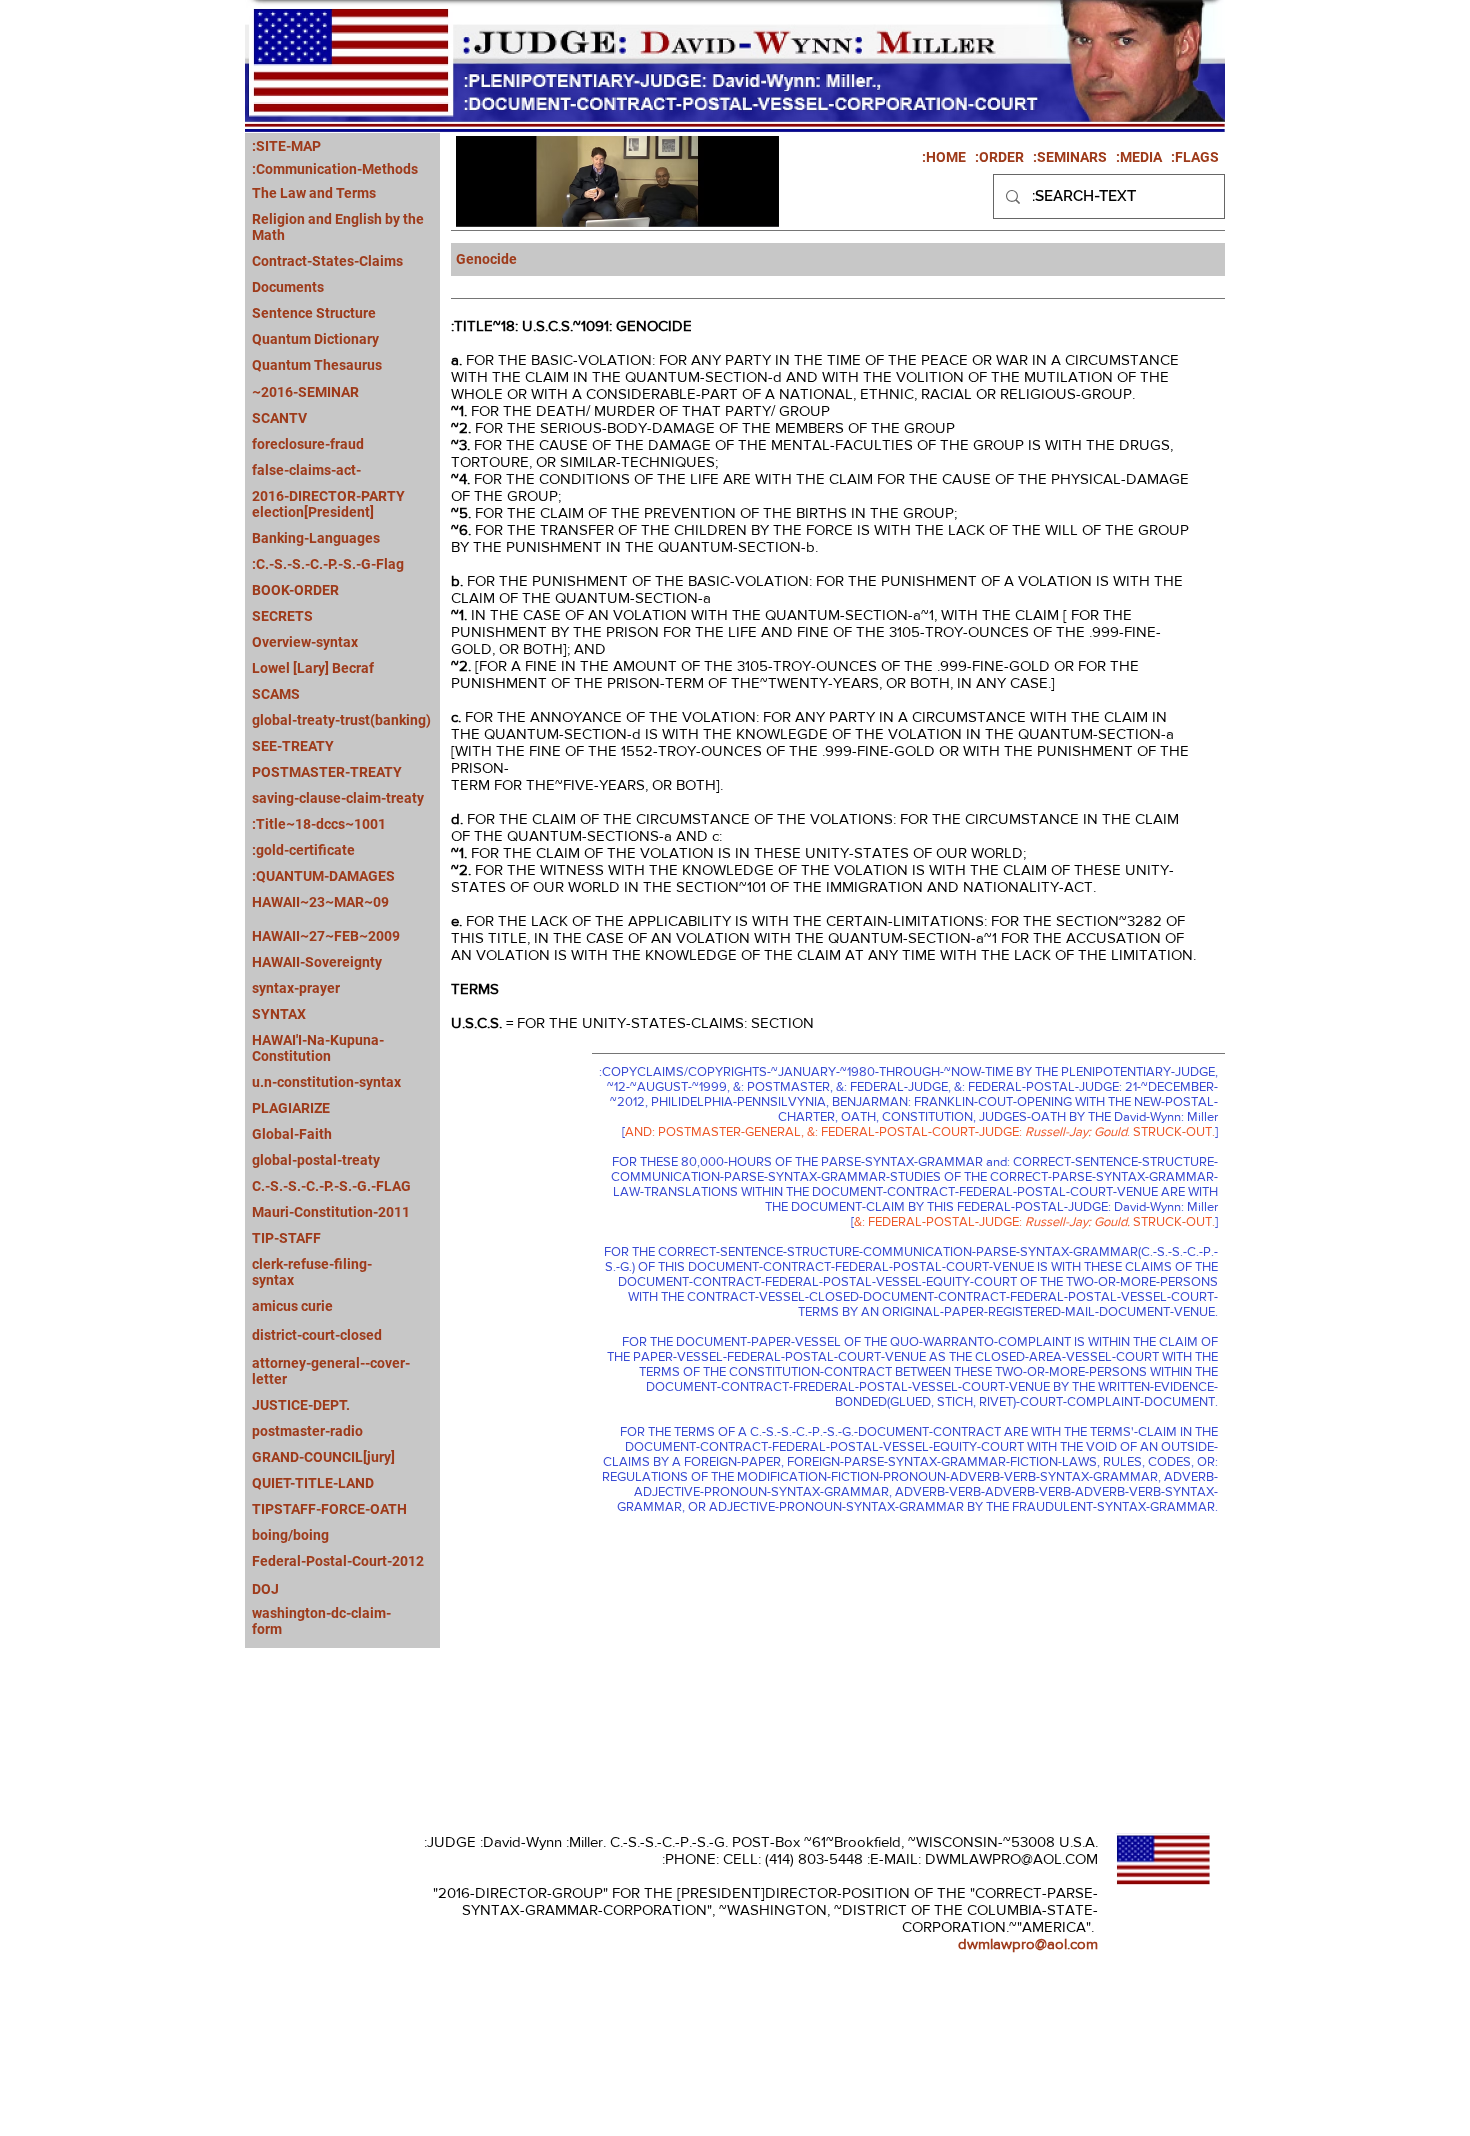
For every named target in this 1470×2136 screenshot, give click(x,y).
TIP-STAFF (286, 1238)
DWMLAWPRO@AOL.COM (1011, 1858)
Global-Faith (292, 1134)
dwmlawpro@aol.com (1028, 1943)
